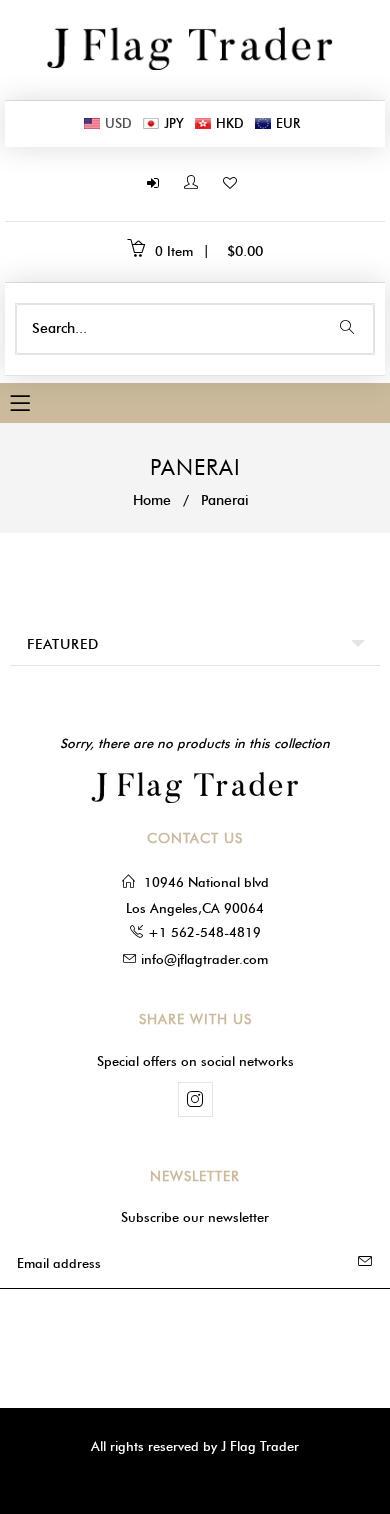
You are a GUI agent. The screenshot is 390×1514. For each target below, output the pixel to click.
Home (152, 500)
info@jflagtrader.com (204, 959)
